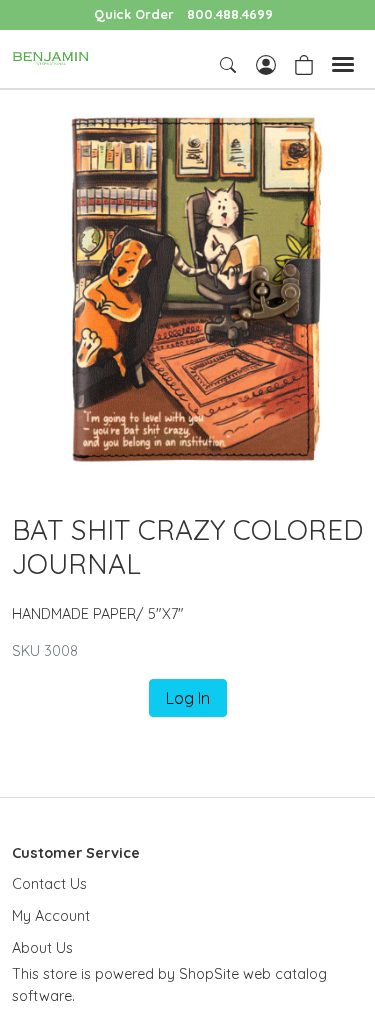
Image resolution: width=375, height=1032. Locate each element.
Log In (188, 698)
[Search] (230, 65)
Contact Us (49, 884)
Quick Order (134, 14)
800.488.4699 (230, 14)
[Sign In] (266, 63)
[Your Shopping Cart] (304, 63)
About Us (42, 948)
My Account (51, 916)
